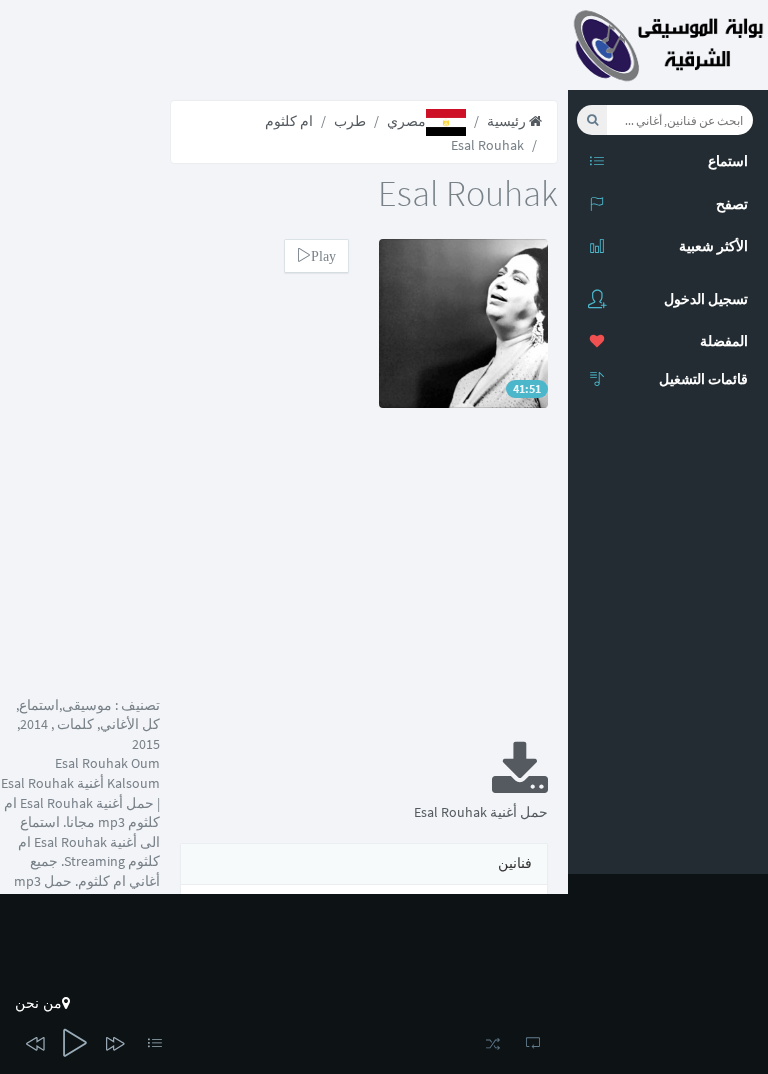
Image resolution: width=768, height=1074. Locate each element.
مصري (406, 121)
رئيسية (508, 121)
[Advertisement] (364, 588)
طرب (350, 121)
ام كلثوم (289, 121)
